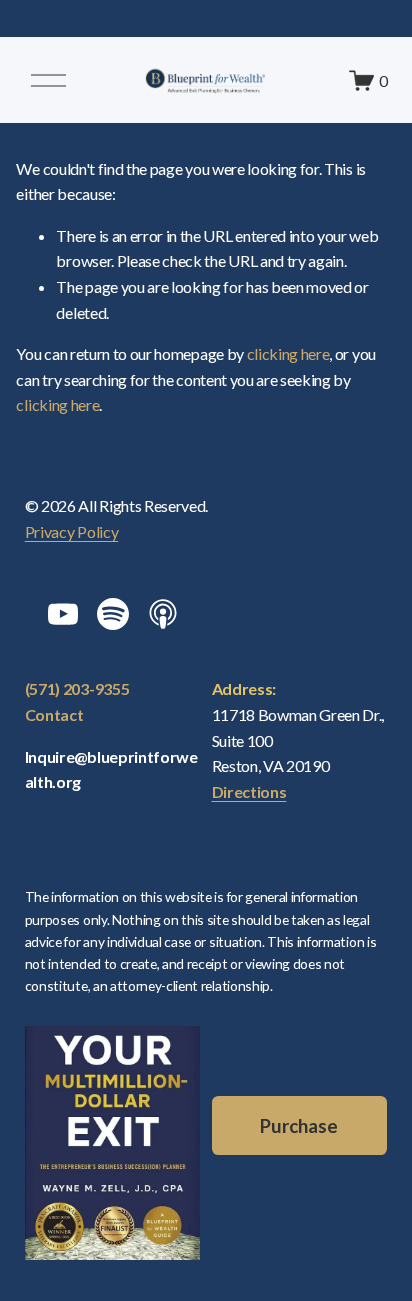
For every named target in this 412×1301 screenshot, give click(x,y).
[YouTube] (63, 614)
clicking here (288, 353)
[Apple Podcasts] (163, 614)
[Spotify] (113, 614)
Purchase (299, 1126)
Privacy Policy (72, 531)
